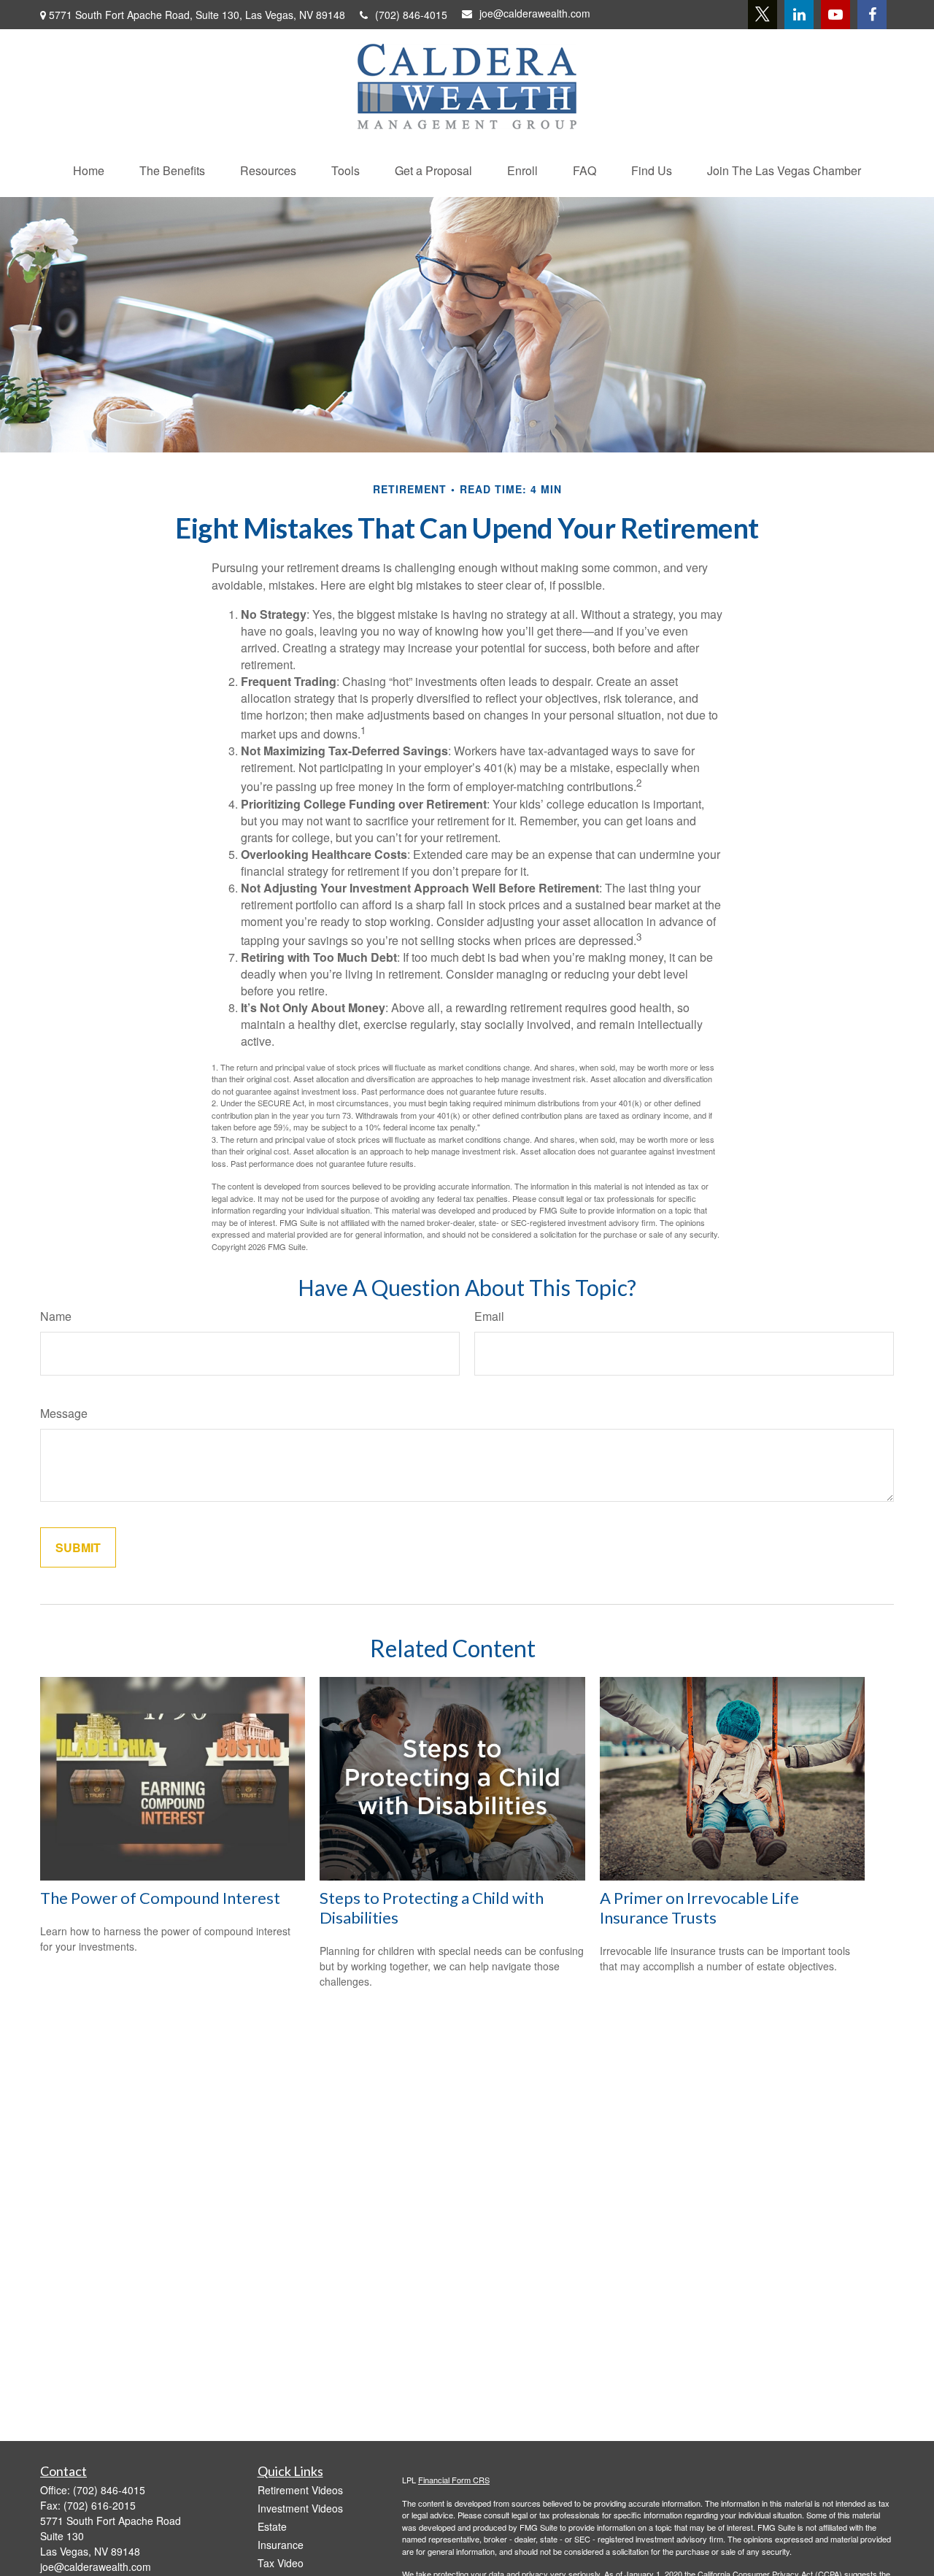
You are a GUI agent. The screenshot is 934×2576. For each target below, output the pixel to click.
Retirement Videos (300, 2490)
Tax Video (281, 2563)
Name (56, 1316)
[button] (89, 170)
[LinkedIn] (799, 15)
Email (489, 1316)
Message (64, 1413)
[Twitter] (763, 15)
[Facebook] (872, 15)
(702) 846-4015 (411, 15)
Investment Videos (300, 2508)
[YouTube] (835, 15)
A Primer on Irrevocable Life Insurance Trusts (699, 1908)
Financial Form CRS (454, 2480)
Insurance (281, 2545)
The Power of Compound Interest (160, 1898)
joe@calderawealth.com (535, 13)
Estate (272, 2526)
